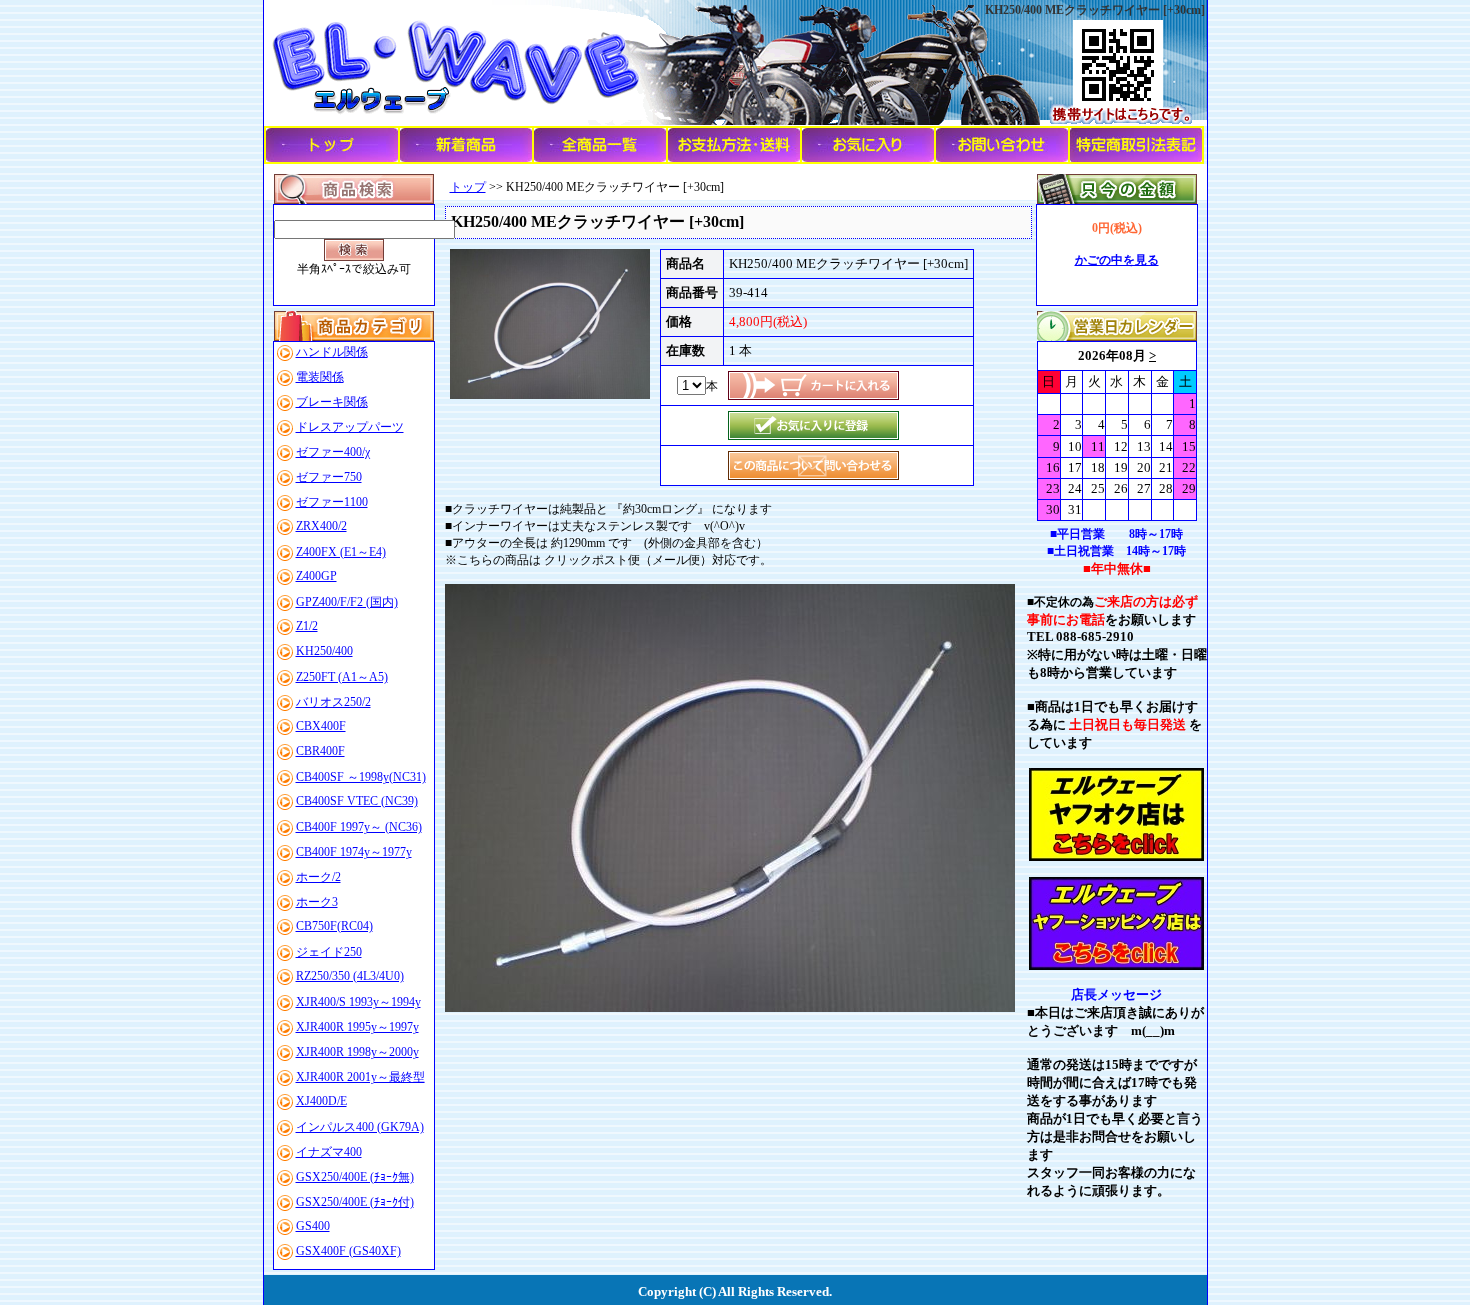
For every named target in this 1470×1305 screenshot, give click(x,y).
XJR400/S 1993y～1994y (358, 1002)
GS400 (313, 1226)
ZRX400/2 (321, 526)
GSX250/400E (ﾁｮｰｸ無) (355, 1177)
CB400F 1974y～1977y (354, 852)
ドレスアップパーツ (350, 427)
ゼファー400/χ (333, 452)
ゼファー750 (329, 477)
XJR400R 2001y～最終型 (360, 1077)
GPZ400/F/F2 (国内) (347, 602)
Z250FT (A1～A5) (342, 677)
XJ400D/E (321, 1101)
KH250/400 (324, 651)
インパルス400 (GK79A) (360, 1127)
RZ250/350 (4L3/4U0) (350, 976)
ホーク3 (317, 902)
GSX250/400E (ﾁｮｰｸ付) (355, 1202)
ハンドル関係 (332, 352)
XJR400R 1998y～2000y (357, 1052)
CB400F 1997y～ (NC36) (359, 827)
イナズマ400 (329, 1152)
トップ (468, 187)
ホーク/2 (318, 877)
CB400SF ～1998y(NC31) (361, 777)
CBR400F (320, 751)
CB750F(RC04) (334, 926)
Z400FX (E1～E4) (341, 552)
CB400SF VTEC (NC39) (357, 801)
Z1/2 (307, 626)
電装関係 (320, 377)
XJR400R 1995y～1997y (357, 1027)
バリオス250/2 (333, 702)
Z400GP (316, 576)
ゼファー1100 (332, 502)
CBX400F (321, 726)
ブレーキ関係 (332, 402)
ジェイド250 (329, 952)
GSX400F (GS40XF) (348, 1251)
